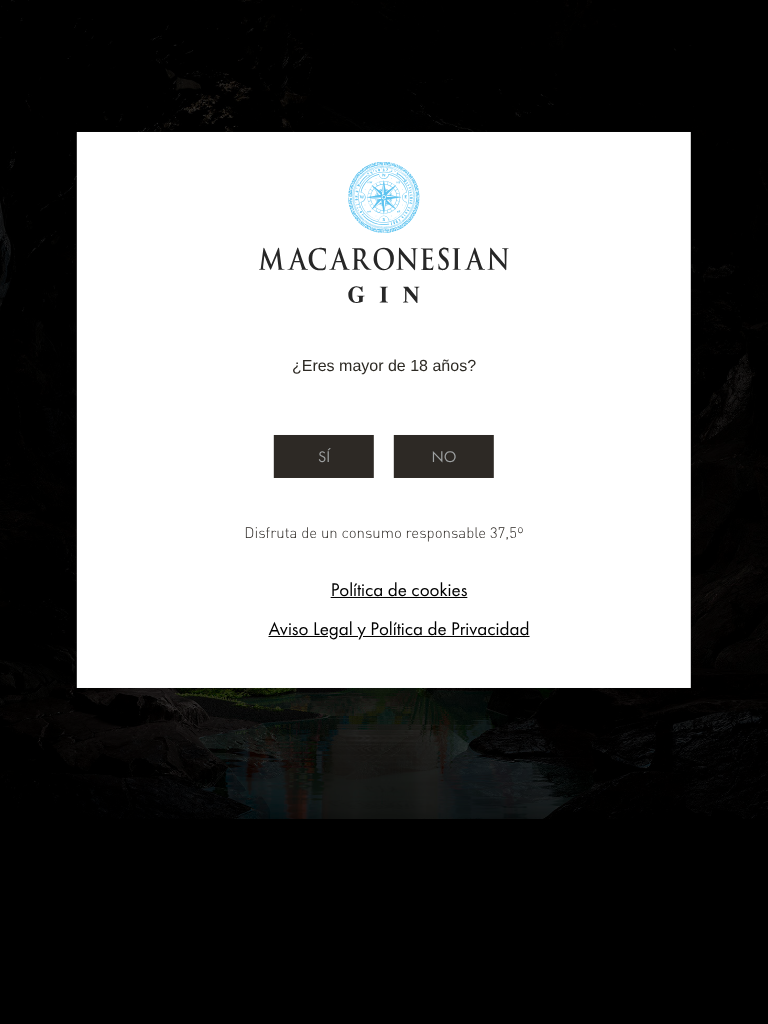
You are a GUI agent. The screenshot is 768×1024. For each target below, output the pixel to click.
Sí (324, 456)
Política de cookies (399, 589)
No (444, 456)
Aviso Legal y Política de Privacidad (398, 628)
